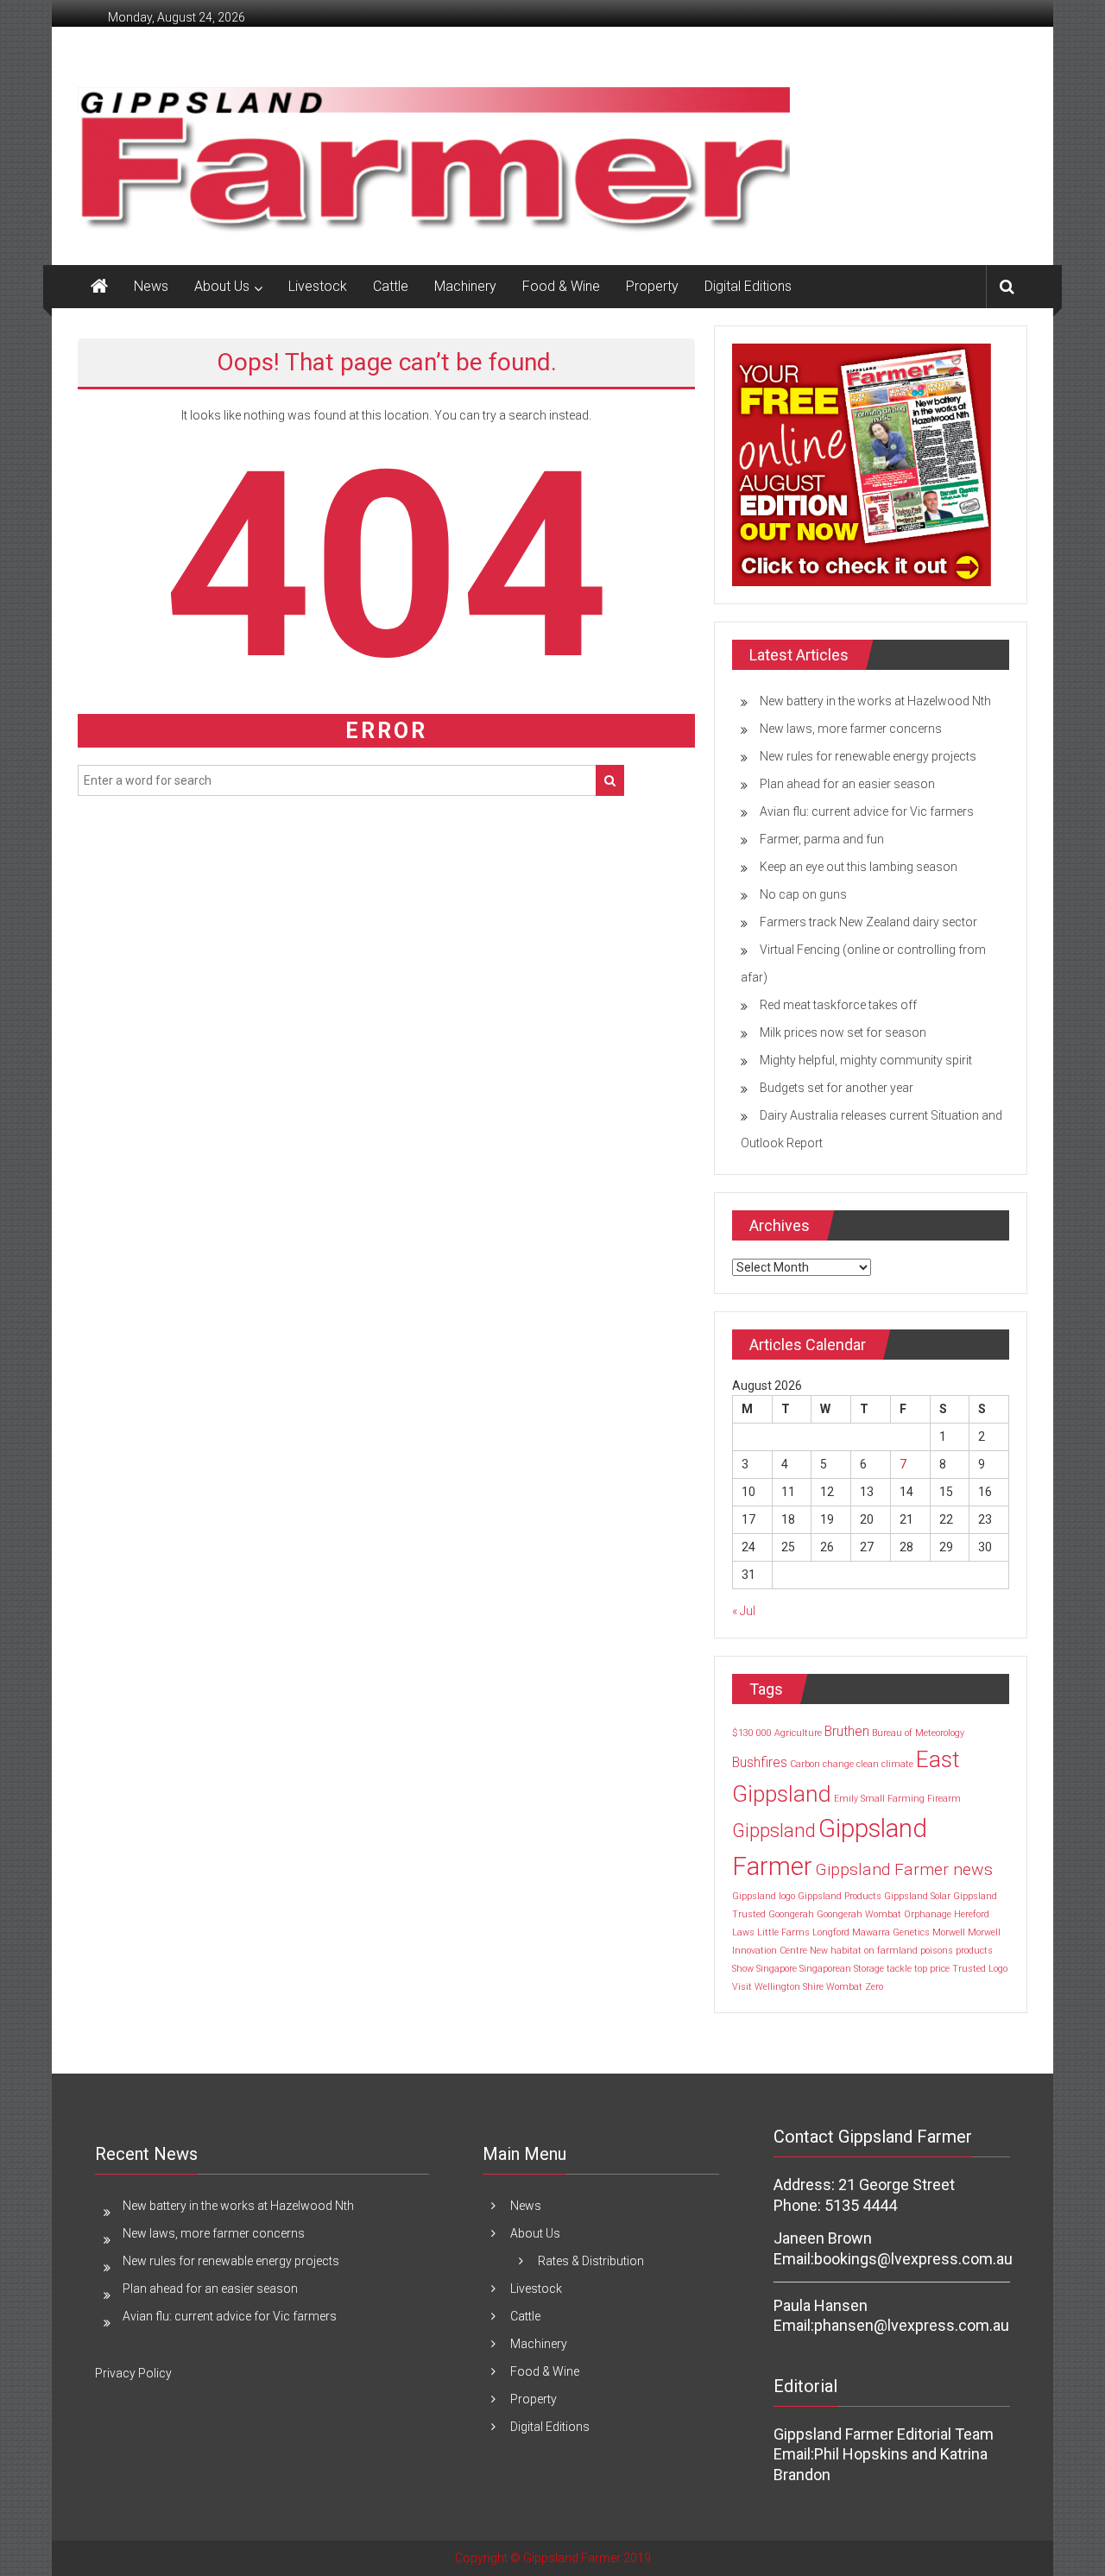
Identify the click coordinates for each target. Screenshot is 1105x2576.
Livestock (318, 286)
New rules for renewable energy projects (868, 756)
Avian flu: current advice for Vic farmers (867, 811)
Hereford (972, 1914)
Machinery (465, 286)
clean (868, 1764)
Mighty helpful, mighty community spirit (866, 1060)
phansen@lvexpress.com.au (912, 2325)
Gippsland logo (764, 1896)
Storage (869, 1969)
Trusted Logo (980, 1969)
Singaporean (825, 1969)
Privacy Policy (133, 2373)
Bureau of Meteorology (918, 1733)
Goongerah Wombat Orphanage (884, 1914)
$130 (743, 1733)
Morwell (949, 1932)
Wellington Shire (789, 1987)
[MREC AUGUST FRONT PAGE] (862, 464)
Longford (831, 1932)
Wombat (844, 1987)
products (974, 1951)
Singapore (777, 1969)
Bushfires (760, 1762)
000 (764, 1733)
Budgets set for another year (837, 1088)
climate (897, 1764)
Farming (906, 1799)
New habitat (836, 1951)
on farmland (891, 1951)
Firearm (944, 1799)
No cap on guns (803, 894)
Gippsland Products (840, 1896)
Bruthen (847, 1731)
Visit (742, 1987)
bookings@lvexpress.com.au (913, 2259)
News (151, 286)
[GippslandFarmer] (99, 287)
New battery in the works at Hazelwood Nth (875, 701)
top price (932, 1969)
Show (743, 1969)
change (838, 1764)
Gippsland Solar (917, 1896)
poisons (937, 1951)
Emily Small (859, 1799)
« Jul (744, 1611)
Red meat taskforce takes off (838, 1005)
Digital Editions (748, 286)
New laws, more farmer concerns (851, 729)
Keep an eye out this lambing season (859, 867)
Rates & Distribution (591, 2261)
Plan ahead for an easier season (847, 784)
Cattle (391, 286)
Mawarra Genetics (891, 1932)
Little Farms (783, 1932)
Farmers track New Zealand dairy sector (868, 922)
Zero (874, 1987)
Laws (743, 1932)
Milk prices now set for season (843, 1032)
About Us (222, 286)
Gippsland (774, 1830)
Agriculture (798, 1733)
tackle (899, 1969)
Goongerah (791, 1914)
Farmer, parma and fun (822, 839)
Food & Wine (561, 286)
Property (652, 286)
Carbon (805, 1764)
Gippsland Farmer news (904, 1869)
